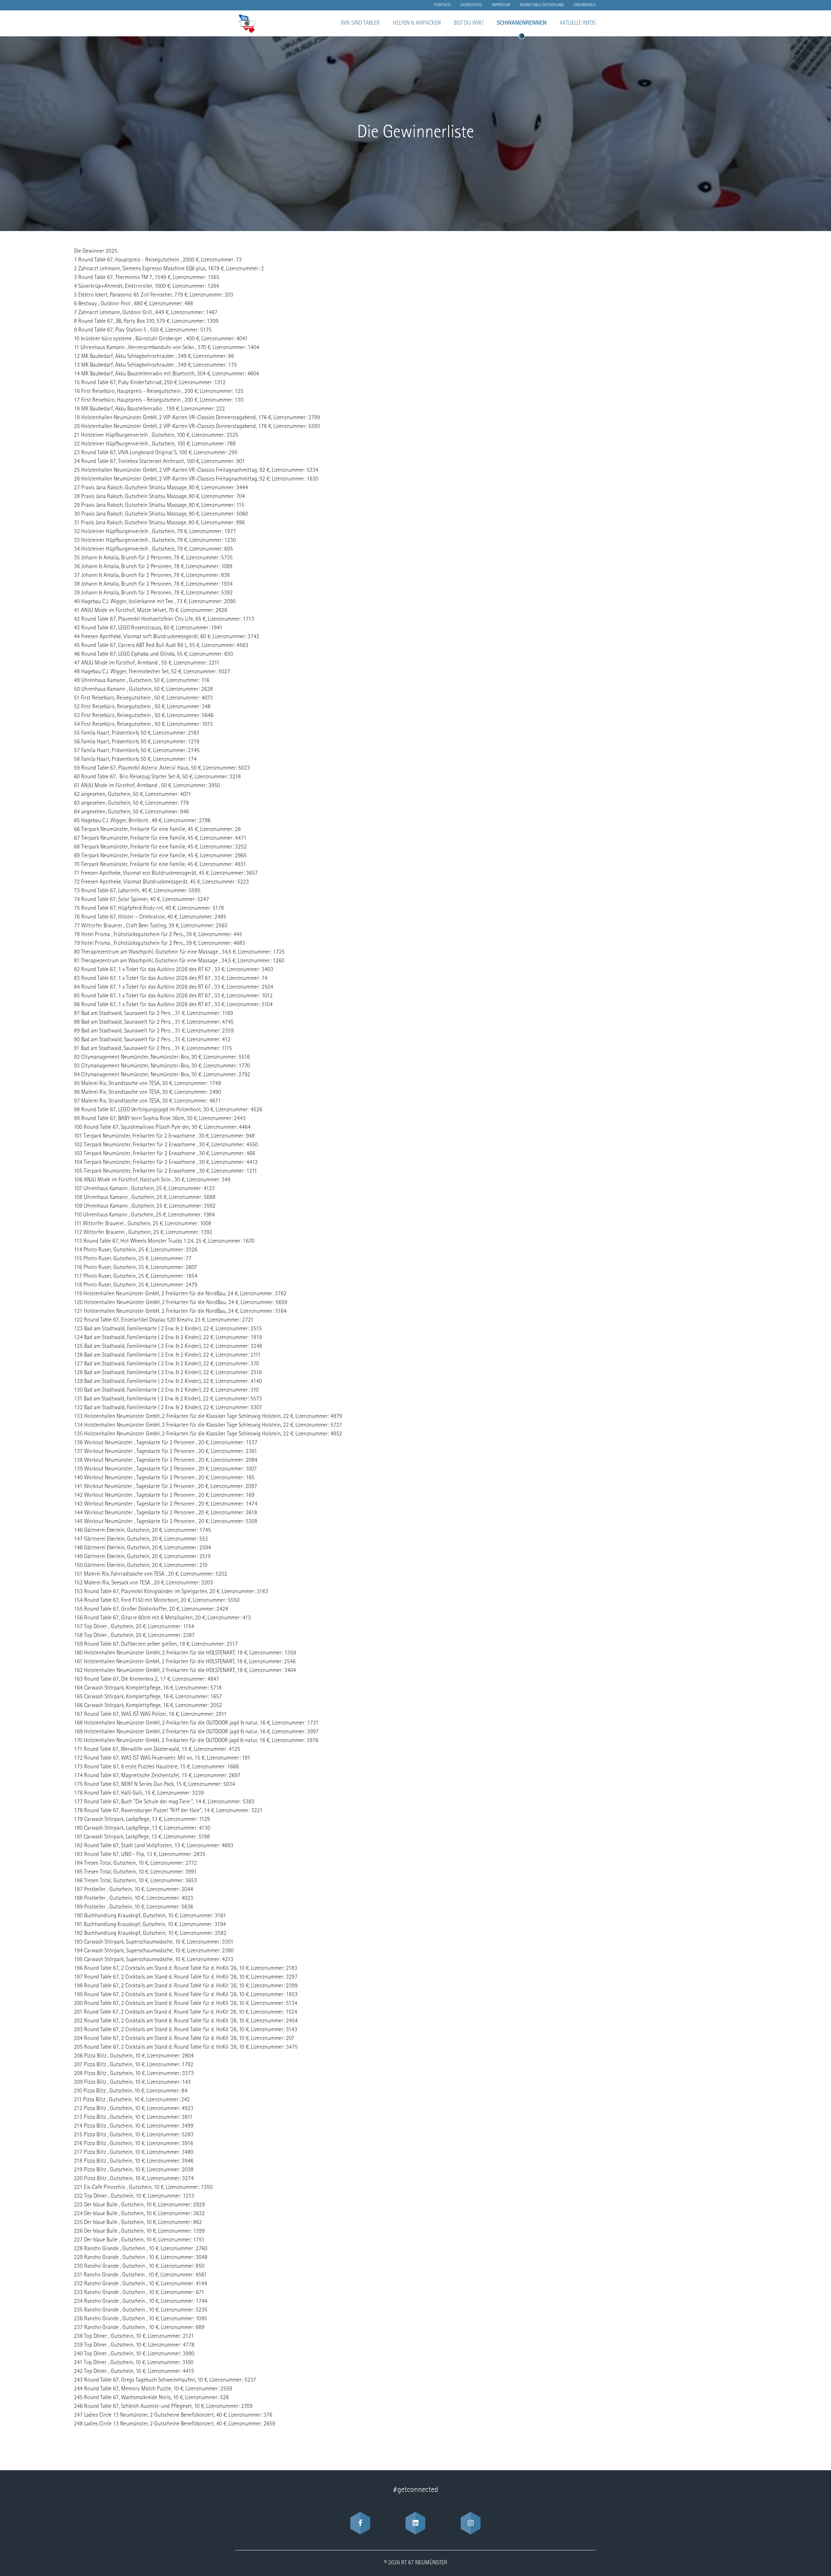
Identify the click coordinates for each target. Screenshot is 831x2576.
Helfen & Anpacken (417, 23)
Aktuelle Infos (578, 23)
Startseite (442, 5)
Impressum (501, 5)
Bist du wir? (469, 23)
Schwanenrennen (522, 23)
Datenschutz (471, 5)
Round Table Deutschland (542, 5)
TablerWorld (585, 5)
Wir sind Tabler (360, 23)
